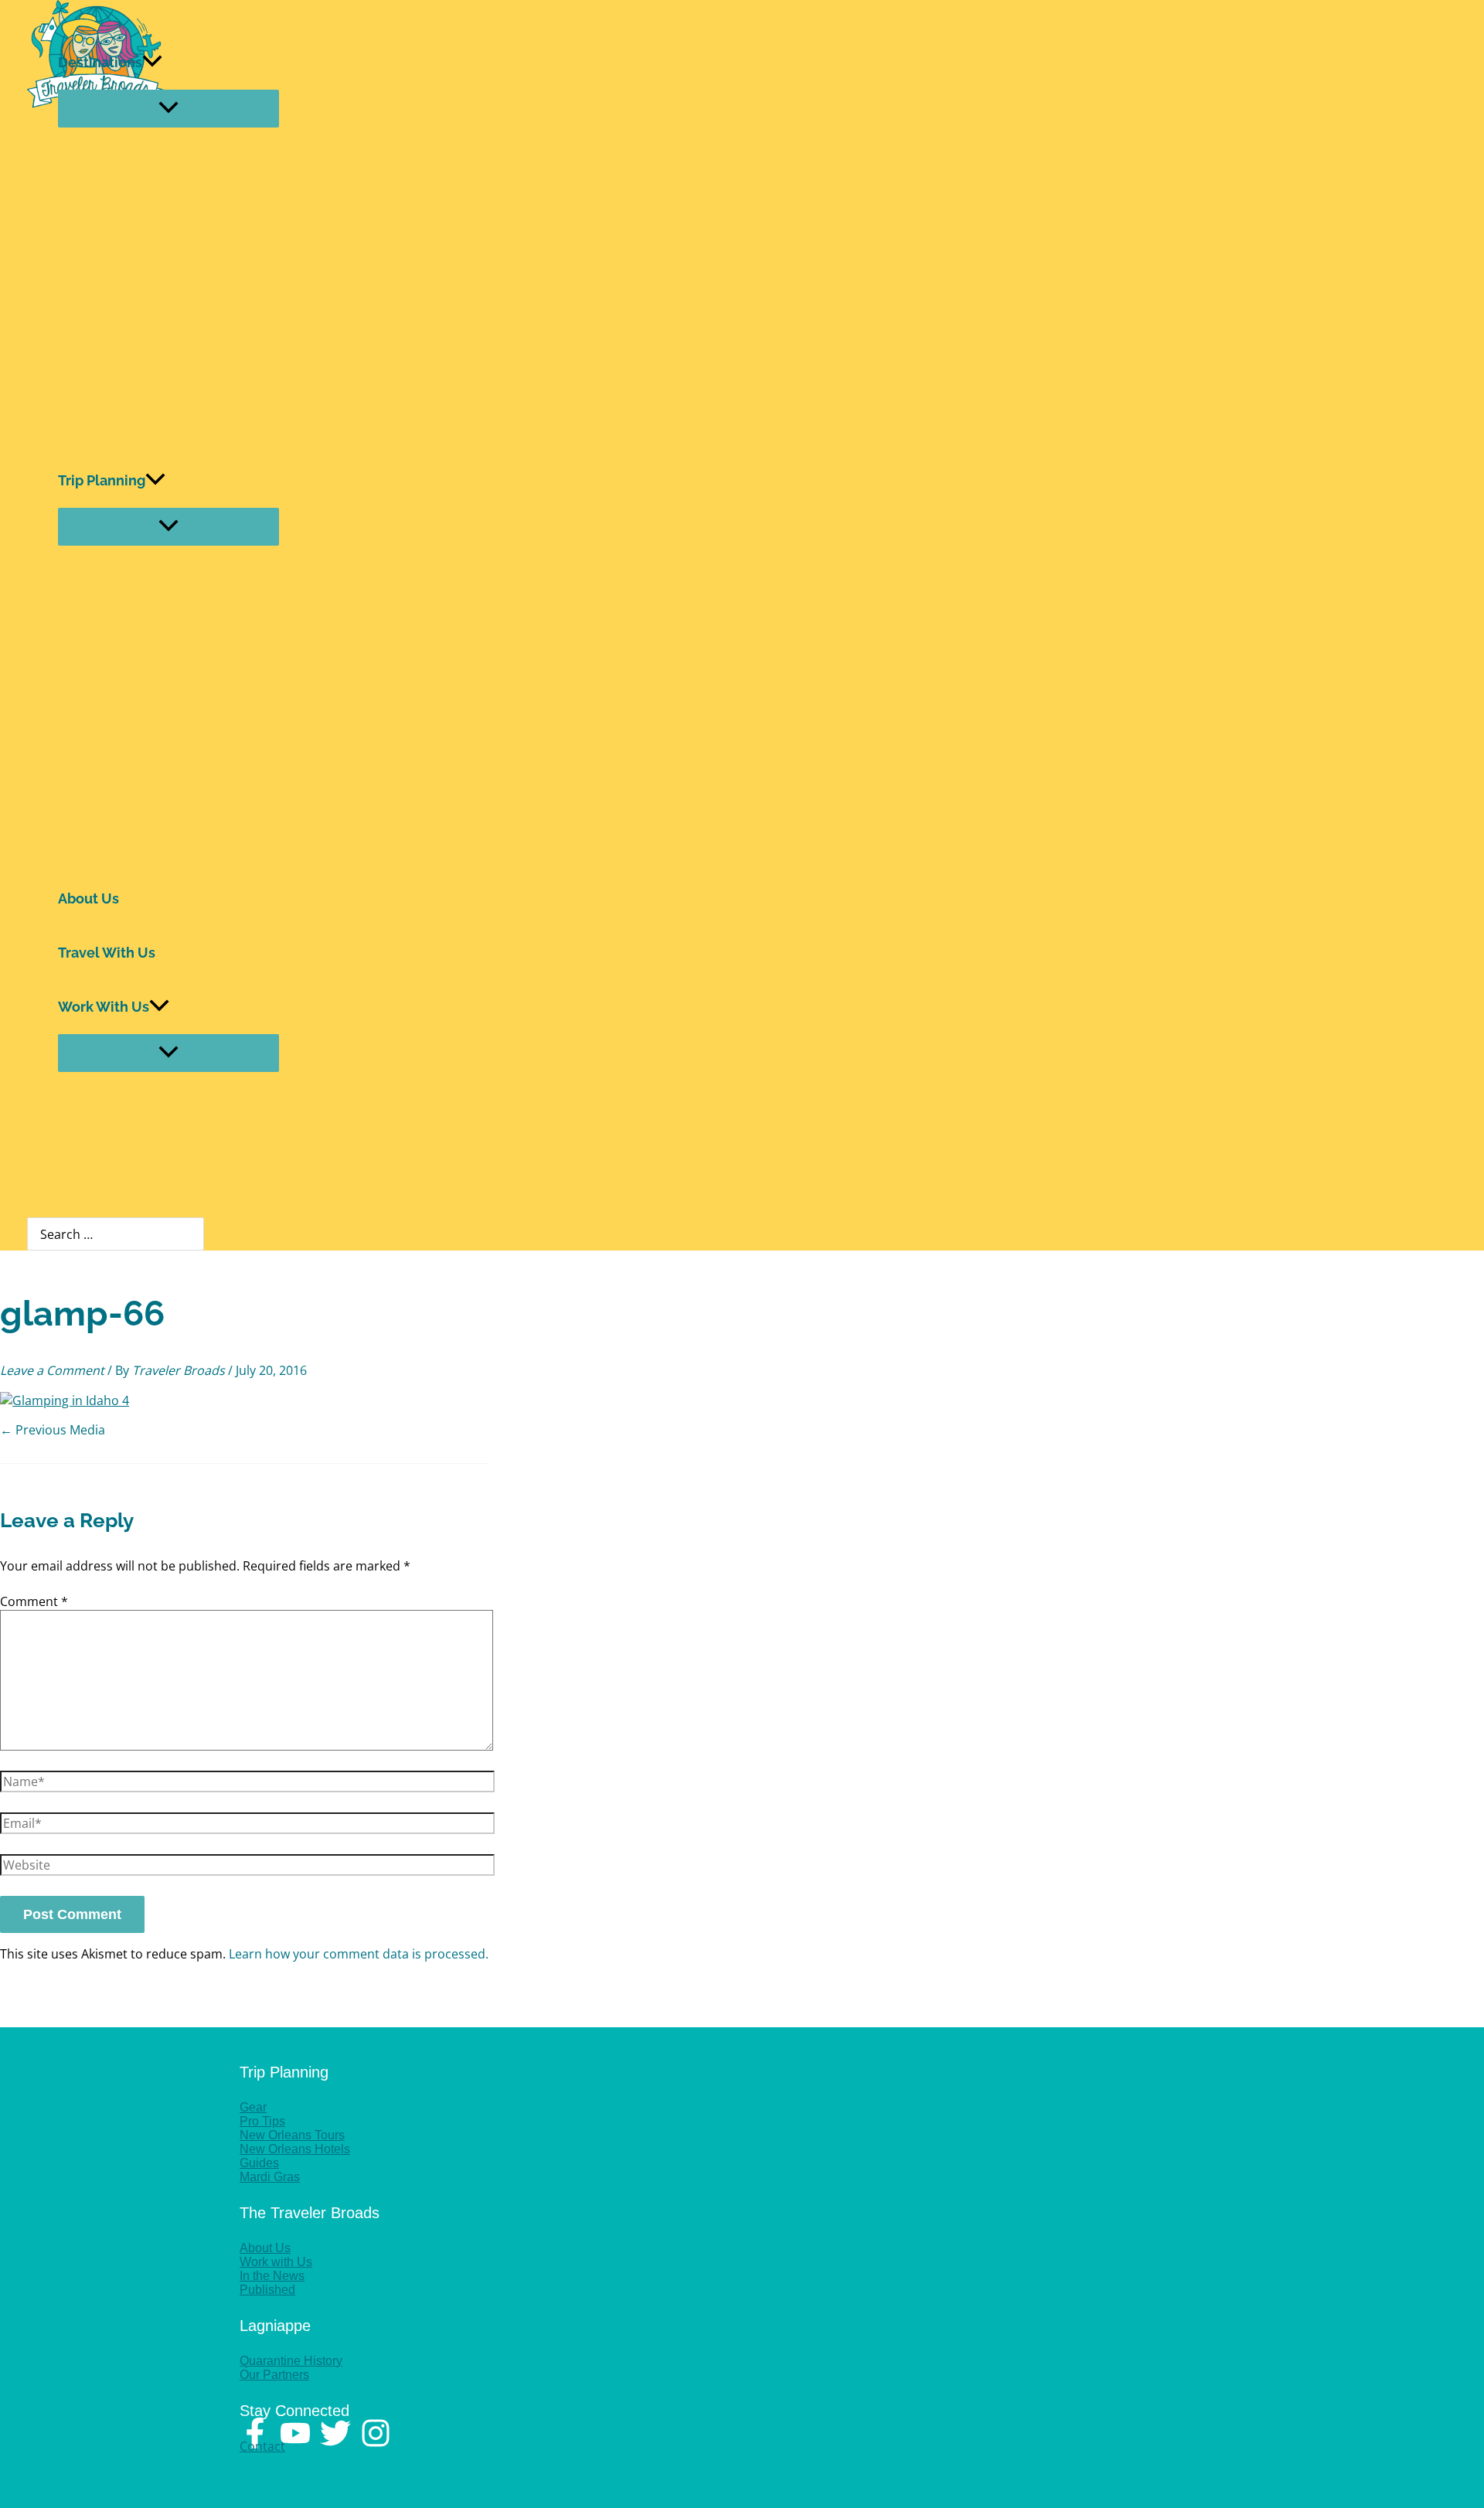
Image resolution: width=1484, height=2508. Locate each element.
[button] (152, 63)
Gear (253, 2107)
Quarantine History (291, 2361)
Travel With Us (107, 953)
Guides (259, 2163)
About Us (88, 898)
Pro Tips (262, 2121)
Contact (262, 2446)
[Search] (196, 1234)
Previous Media (53, 1430)
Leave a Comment (52, 1370)
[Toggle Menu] (168, 109)
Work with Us (276, 2262)
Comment (34, 1601)
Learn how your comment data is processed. (359, 1954)
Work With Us (104, 1007)
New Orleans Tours (292, 2135)
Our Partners (274, 2375)
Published (267, 2290)
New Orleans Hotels (295, 2149)
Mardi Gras (270, 2177)
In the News (272, 2276)
